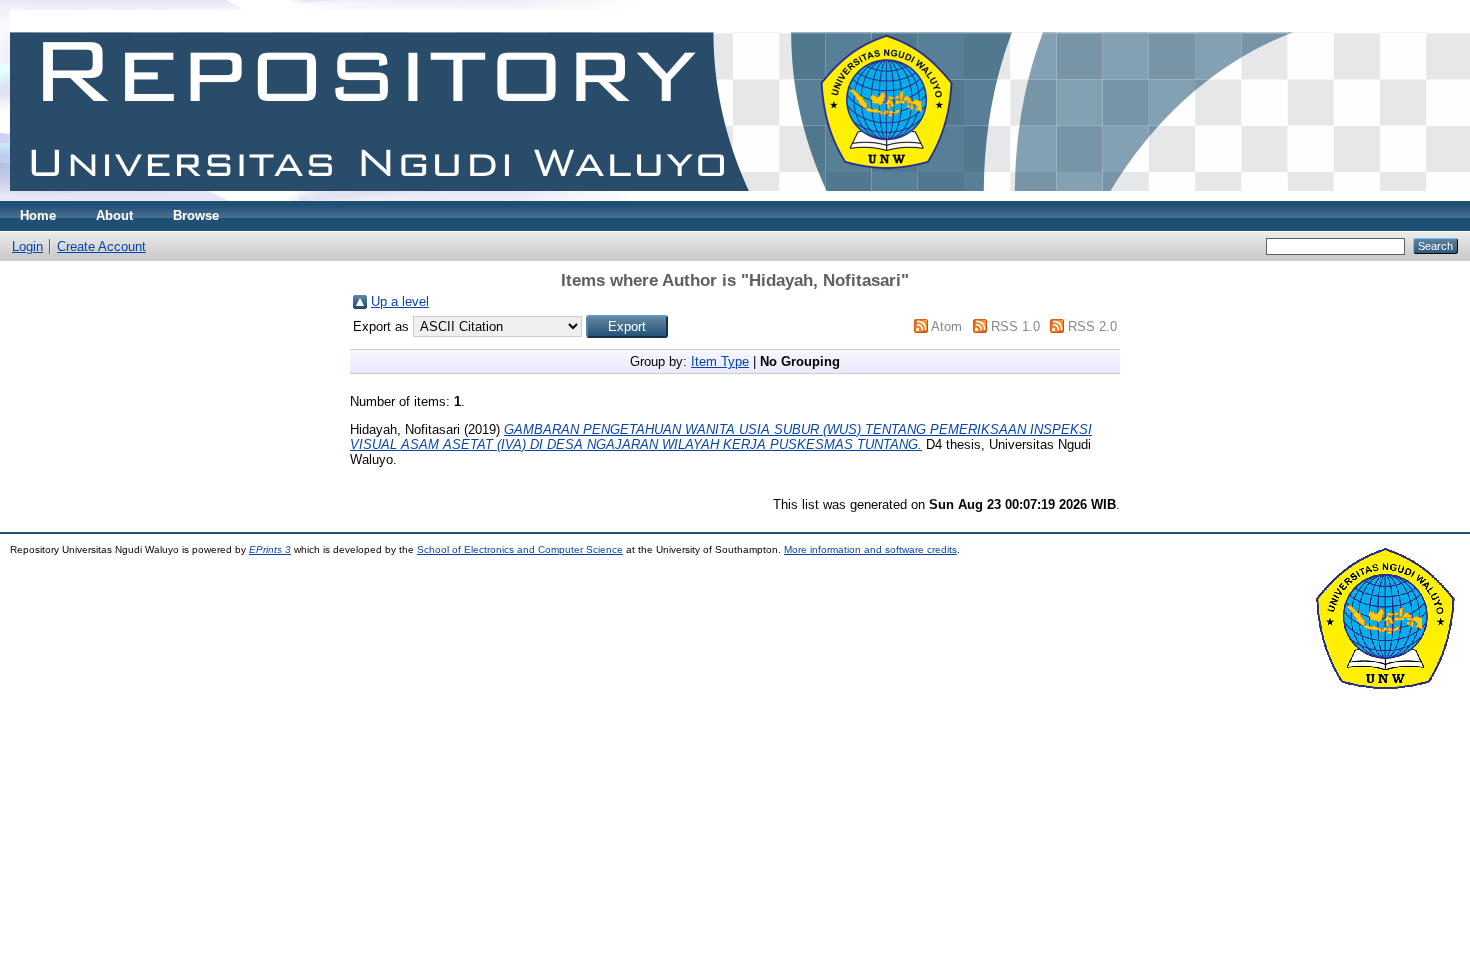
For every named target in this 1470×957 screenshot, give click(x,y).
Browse (196, 215)
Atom (946, 326)
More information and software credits (870, 549)
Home (38, 215)
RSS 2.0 (1092, 326)
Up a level (400, 301)
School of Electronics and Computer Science (520, 549)
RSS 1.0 (1015, 326)
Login (27, 246)
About (114, 215)
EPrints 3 (270, 549)
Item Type (720, 361)
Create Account (101, 246)
